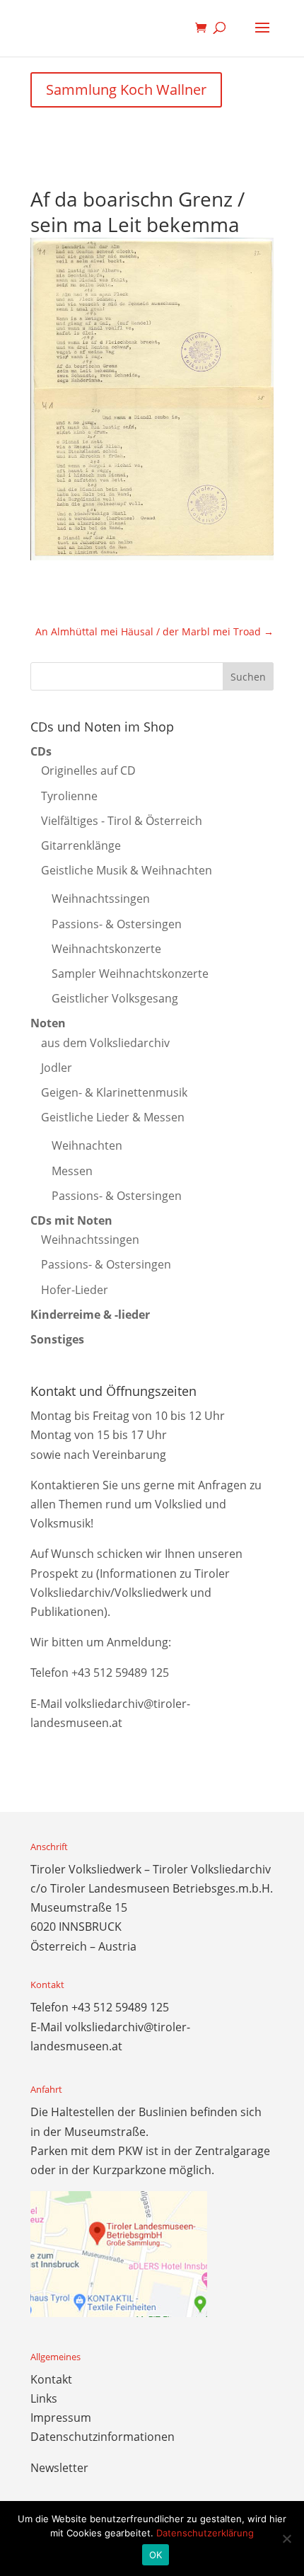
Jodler (57, 1068)
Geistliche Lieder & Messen (113, 1117)
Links (44, 2398)
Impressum (61, 2418)
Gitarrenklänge (81, 845)
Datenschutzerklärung (205, 2533)
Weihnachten (87, 1145)
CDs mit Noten (71, 1220)
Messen (72, 1171)
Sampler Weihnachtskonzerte (130, 974)
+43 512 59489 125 (120, 1673)
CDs (41, 751)
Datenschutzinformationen (103, 2437)
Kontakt (51, 2379)
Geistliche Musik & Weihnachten (127, 870)
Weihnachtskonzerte (106, 949)
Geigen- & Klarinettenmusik (114, 1092)
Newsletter (59, 2468)
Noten (48, 1023)
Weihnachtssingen (101, 899)
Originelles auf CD (88, 770)
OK (156, 2555)
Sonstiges (57, 1339)
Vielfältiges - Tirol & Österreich (122, 821)
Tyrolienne (69, 796)
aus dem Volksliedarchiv (105, 1043)
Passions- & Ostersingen (117, 924)
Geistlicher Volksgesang (115, 998)
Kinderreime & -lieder (90, 1315)
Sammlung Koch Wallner (126, 89)
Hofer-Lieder (75, 1290)
